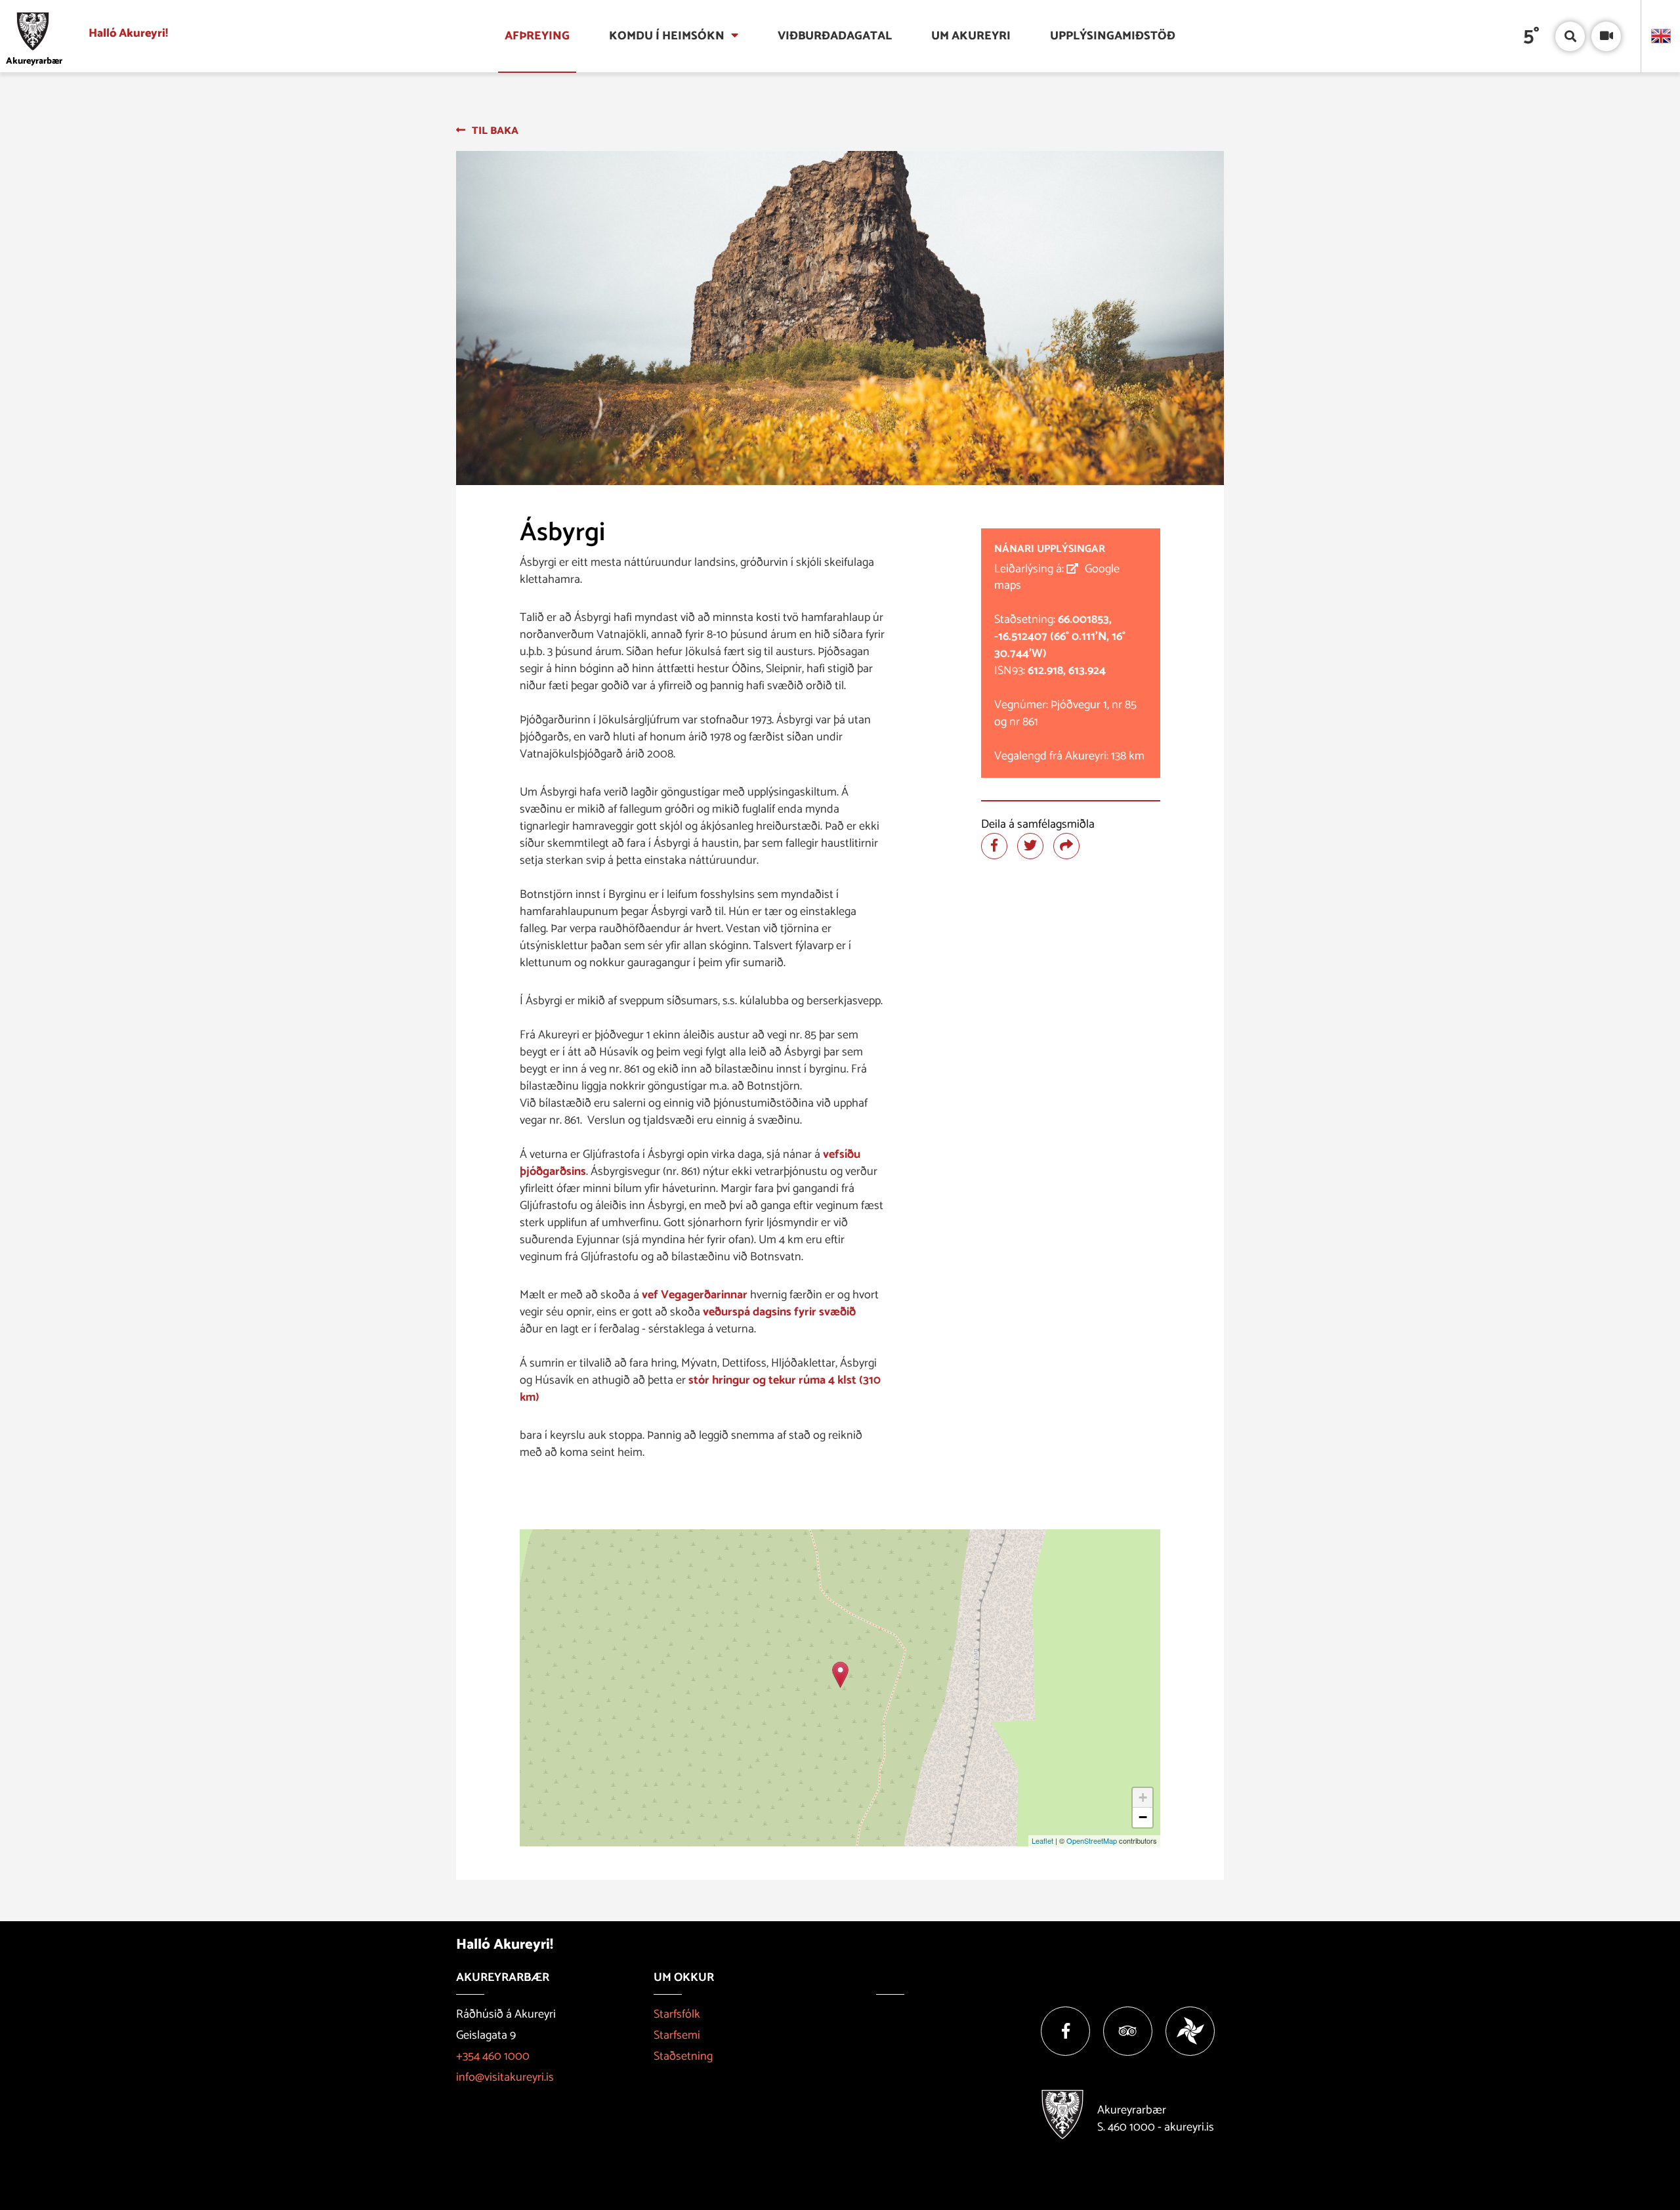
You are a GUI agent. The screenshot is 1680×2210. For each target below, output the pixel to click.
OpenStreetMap (1092, 1840)
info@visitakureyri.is (505, 2077)
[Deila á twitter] (1030, 846)
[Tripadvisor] (1128, 2031)
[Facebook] (1065, 2031)
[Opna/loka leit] (1570, 36)
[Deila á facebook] (994, 846)
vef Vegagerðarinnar (695, 1295)
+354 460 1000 (493, 2056)
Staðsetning (683, 2056)
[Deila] (1066, 846)
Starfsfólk (677, 2014)
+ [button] (1143, 1797)
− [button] (1143, 1817)
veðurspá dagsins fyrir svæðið (779, 1312)
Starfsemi (677, 2035)
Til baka (495, 131)
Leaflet (1042, 1840)
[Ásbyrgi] (840, 1675)
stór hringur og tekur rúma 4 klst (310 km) (700, 1389)
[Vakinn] (1190, 2031)
